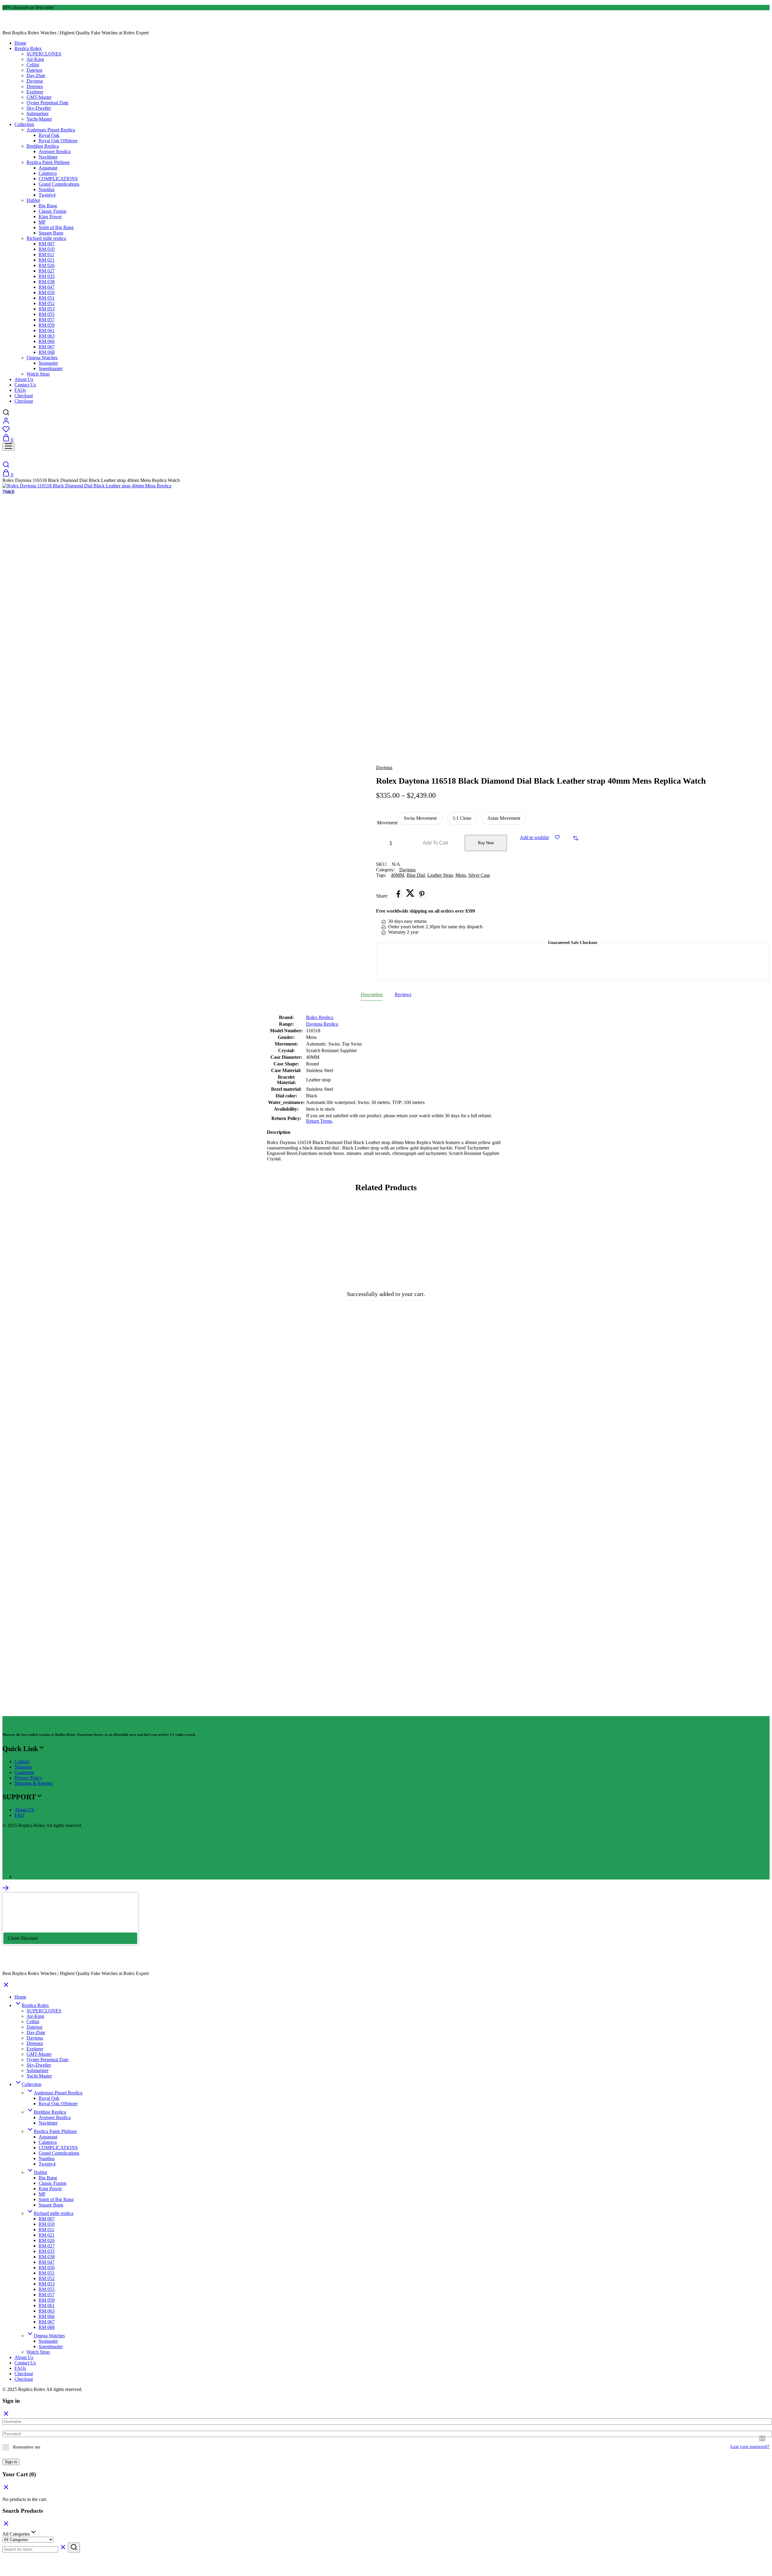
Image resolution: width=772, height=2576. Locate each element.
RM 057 (47, 320)
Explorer (35, 92)
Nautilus (47, 189)
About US (24, 1810)
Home (20, 43)
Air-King (35, 59)
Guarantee (24, 1772)
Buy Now (486, 843)
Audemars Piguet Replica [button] (51, 130)
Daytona (35, 81)
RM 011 (46, 255)
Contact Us (25, 385)
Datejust (34, 70)
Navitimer (48, 157)
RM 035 (47, 276)
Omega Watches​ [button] (42, 358)
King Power (50, 217)
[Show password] (762, 2438)
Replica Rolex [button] (28, 48)
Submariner (38, 113)
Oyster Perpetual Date (47, 103)
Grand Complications (59, 184)
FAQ (19, 1815)
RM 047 (47, 287)
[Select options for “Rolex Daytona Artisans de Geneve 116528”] (391, 1484)
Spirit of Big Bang (56, 227)
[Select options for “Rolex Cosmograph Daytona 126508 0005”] (594, 1238)
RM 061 (47, 330)
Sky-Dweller (39, 108)
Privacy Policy (28, 1778)
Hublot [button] (33, 200)
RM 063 (47, 336)
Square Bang (51, 233)
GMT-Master (39, 97)
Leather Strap (440, 875)
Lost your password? (750, 2446)
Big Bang (48, 206)
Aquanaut (48, 168)
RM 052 (47, 303)
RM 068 (47, 352)
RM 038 (47, 282)
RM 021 (47, 260)
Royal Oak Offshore (58, 141)
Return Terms (319, 1121)
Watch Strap (38, 374)
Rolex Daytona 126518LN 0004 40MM (100, 1680)
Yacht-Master (39, 119)
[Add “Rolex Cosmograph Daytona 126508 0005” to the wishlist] (594, 1222)
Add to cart (435, 843)
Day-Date (36, 75)
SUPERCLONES (44, 54)
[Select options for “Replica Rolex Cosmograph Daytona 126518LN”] (594, 1484)
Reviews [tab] (403, 994)
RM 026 (47, 265)
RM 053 (47, 309)
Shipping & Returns (33, 1783)
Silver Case (479, 875)
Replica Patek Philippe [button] (48, 162)
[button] (420, 818)
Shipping (23, 1767)
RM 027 (47, 271)
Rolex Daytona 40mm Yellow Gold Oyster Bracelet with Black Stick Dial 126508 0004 (100, 1434)
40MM (397, 875)
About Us (24, 379)
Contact (22, 1761)
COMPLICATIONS (58, 179)
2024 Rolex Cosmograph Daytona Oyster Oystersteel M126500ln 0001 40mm (302, 1434)
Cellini (33, 65)
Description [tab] (372, 994)
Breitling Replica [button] (43, 146)
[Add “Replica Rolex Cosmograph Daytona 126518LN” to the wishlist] (594, 1469)
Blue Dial (416, 875)
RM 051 (47, 298)
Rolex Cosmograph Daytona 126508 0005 (506, 1434)
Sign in (11, 2462)
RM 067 (47, 347)
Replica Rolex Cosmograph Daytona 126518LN (506, 1680)
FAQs (20, 390)
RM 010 (47, 249)
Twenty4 (47, 195)
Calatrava (48, 173)
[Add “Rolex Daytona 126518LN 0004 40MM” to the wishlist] (188, 1469)
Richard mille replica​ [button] (46, 238)
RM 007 (47, 244)
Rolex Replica (320, 1017)
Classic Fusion (52, 211)
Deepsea (35, 86)
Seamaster (48, 363)
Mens (461, 875)
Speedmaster (51, 368)
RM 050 (47, 293)
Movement (387, 823)
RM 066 (47, 341)
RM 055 (47, 314)
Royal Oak (49, 135)
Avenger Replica (55, 151)
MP (42, 222)
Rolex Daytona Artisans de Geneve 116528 (302, 1680)
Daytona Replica (322, 1024)
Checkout (24, 396)
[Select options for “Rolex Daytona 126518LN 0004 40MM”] (188, 1484)
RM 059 (47, 325)
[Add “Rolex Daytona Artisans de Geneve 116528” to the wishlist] (391, 1469)
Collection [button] (24, 124)
